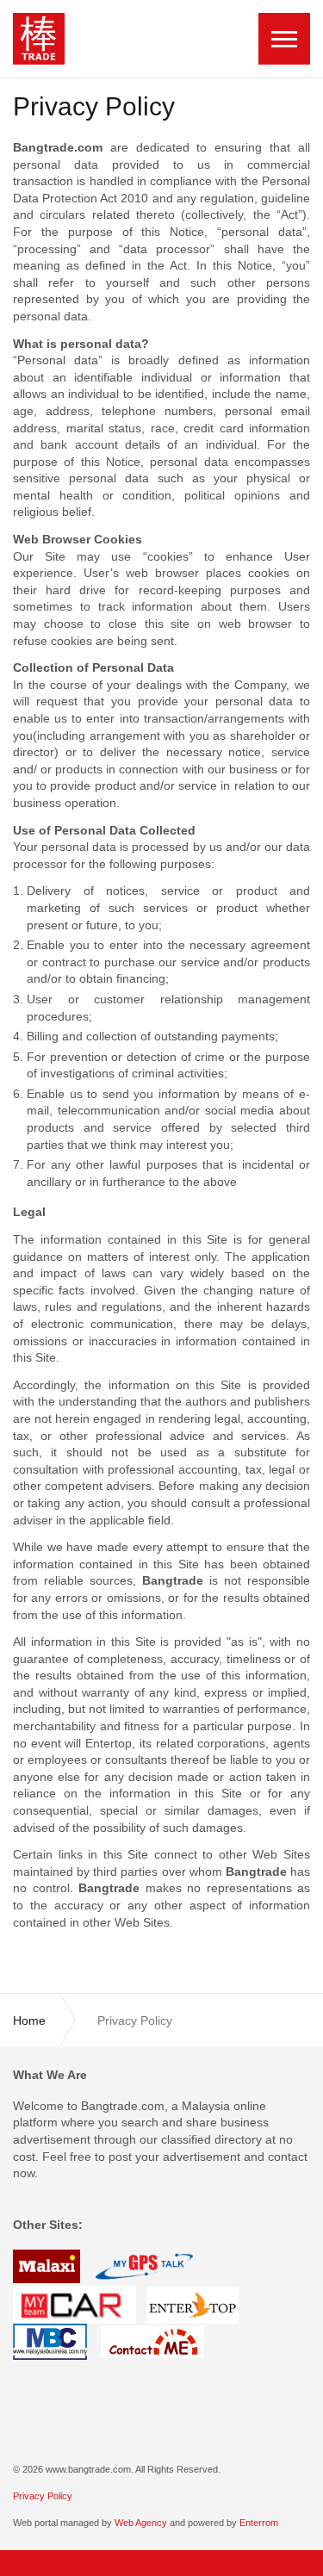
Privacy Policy (43, 2496)
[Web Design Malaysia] (193, 2304)
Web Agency (141, 2523)
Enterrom (259, 2523)
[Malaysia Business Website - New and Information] (50, 2341)
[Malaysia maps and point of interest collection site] (48, 2266)
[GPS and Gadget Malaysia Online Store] (144, 2266)
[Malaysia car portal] (75, 2304)
